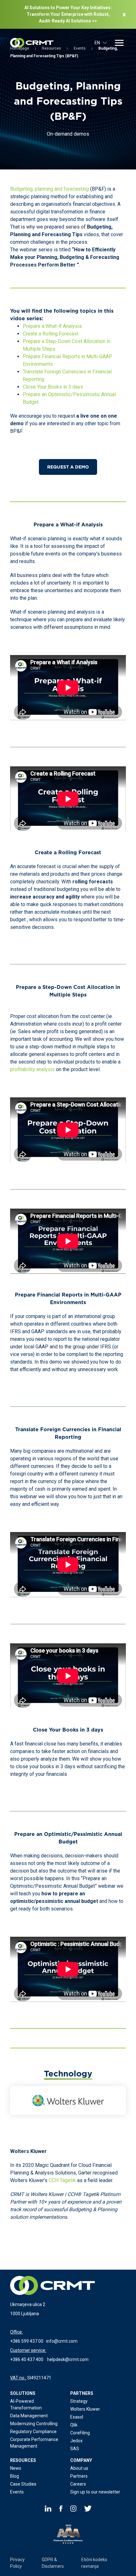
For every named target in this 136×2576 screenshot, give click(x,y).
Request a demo (68, 467)
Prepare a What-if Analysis (52, 326)
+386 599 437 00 (27, 2341)
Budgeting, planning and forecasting (49, 189)
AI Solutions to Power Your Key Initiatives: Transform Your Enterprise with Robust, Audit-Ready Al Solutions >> (68, 14)
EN (97, 43)
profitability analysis (32, 1069)
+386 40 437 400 (27, 2359)
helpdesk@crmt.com (68, 2359)
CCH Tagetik (62, 2180)
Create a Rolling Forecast (51, 334)
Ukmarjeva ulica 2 (28, 2304)
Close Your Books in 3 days (53, 387)
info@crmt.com (62, 2341)
